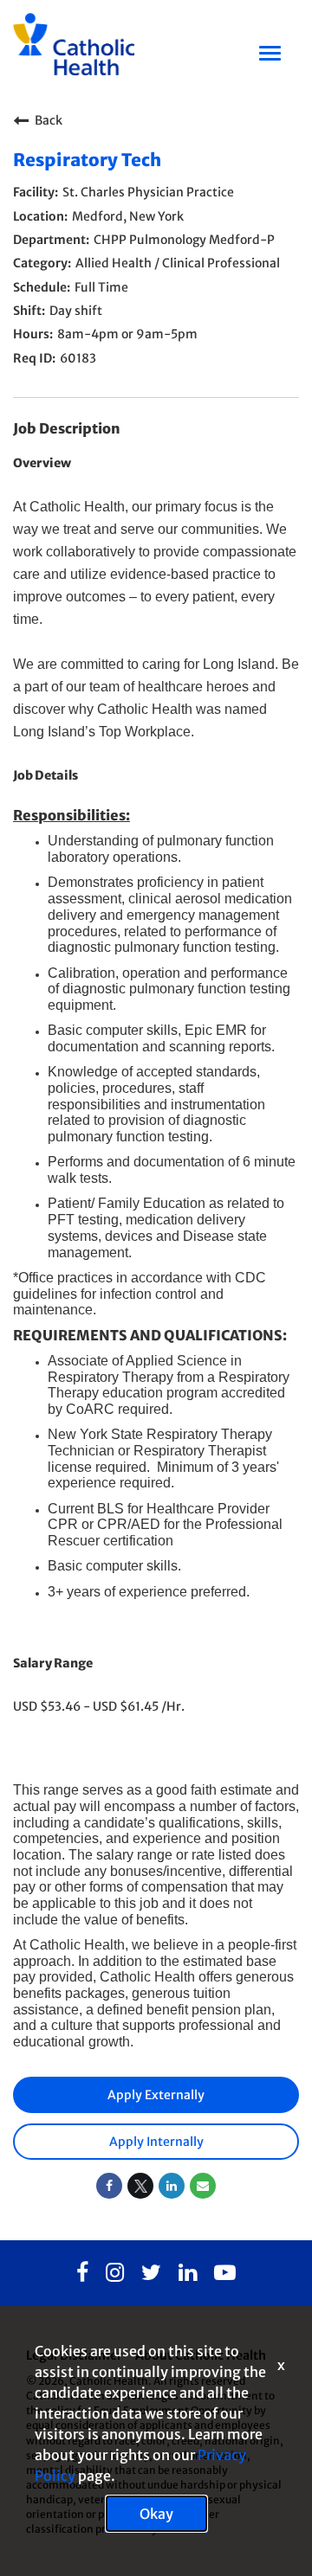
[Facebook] (82, 2273)
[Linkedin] (188, 2273)
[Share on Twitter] (140, 2186)
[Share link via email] (203, 2186)
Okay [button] (156, 2514)
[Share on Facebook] (109, 2186)
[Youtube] (225, 2273)
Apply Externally (156, 2095)
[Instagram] (115, 2273)
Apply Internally (156, 2142)
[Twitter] (151, 2273)
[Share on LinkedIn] (172, 2186)
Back (49, 120)
